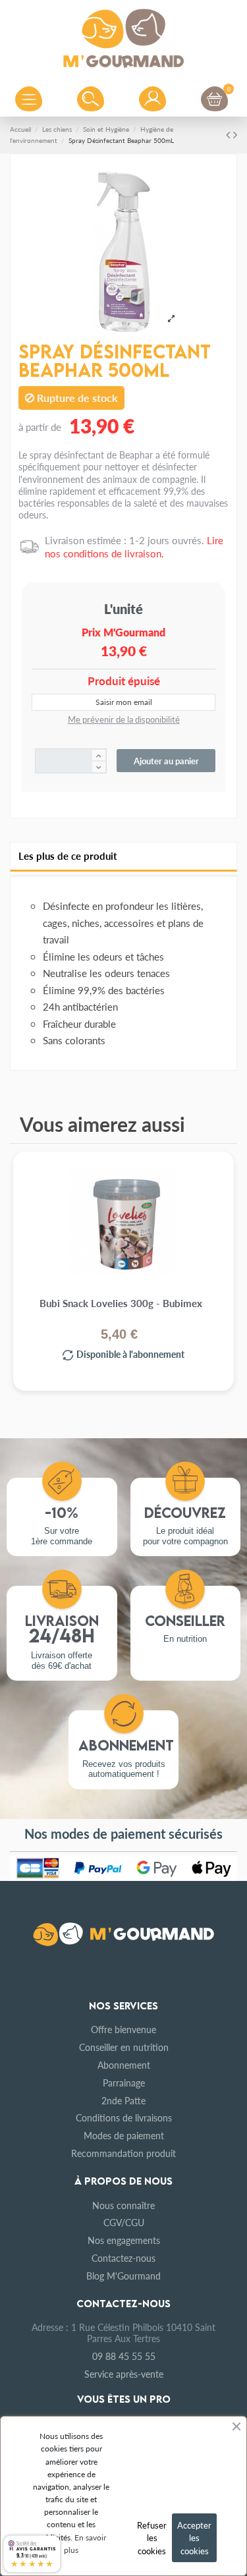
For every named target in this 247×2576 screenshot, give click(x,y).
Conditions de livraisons (124, 2117)
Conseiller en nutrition (124, 2047)
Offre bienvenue (123, 2029)
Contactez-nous (123, 2258)
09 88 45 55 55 (124, 2356)
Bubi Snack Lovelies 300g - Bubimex (121, 1303)
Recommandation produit (123, 2153)
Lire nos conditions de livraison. (134, 546)
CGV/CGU (124, 2222)
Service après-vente (124, 2374)
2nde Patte (123, 2100)
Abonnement (124, 2065)
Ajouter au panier (166, 761)
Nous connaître (123, 2205)
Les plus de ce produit (68, 856)
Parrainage (124, 2083)
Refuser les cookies (152, 2538)
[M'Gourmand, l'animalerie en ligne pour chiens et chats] (124, 36)
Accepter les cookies (194, 2538)
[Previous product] (230, 134)
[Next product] (235, 134)
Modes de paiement (124, 2135)
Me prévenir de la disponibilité (124, 719)
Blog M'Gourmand (123, 2276)
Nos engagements (124, 2240)
